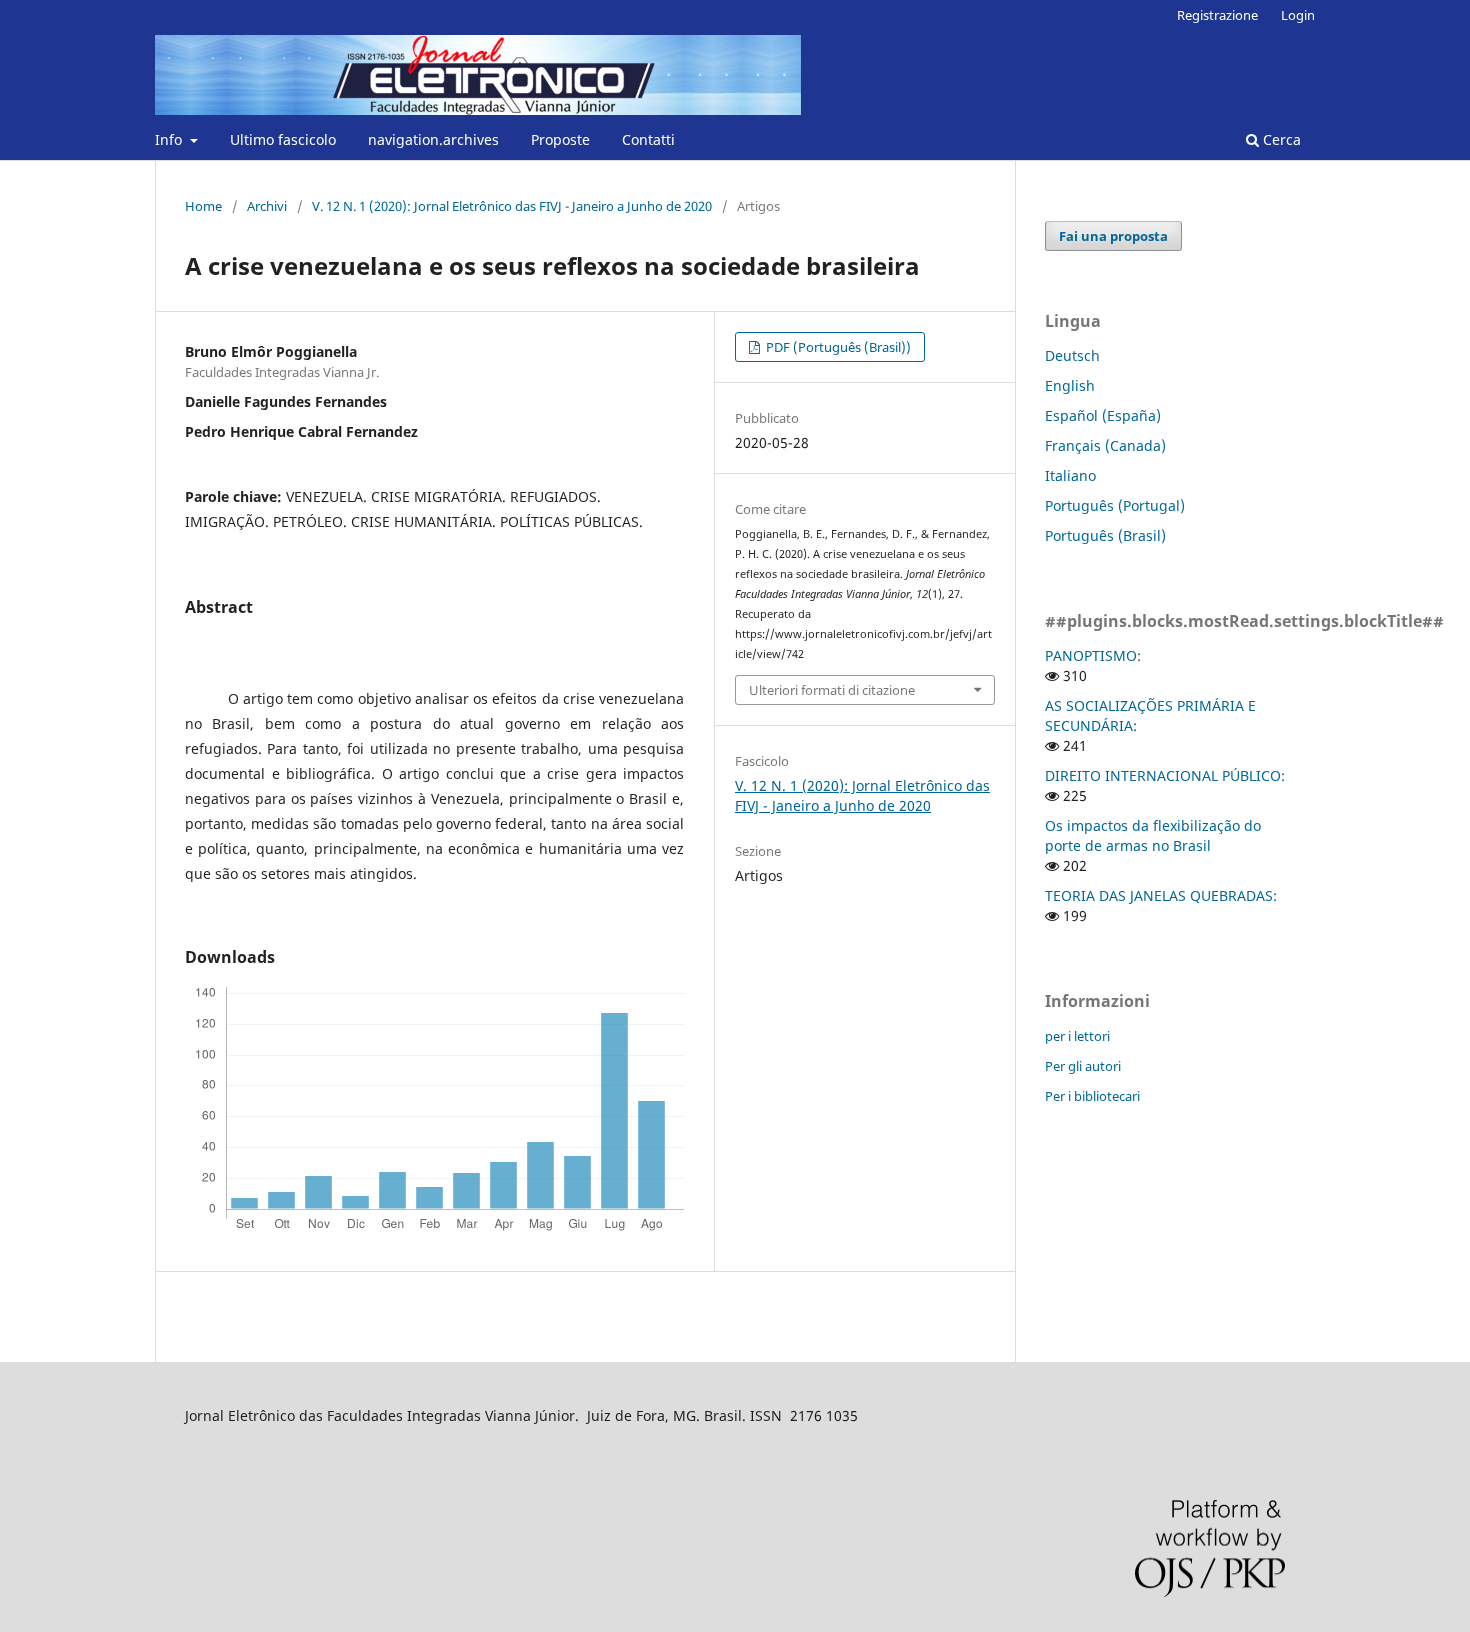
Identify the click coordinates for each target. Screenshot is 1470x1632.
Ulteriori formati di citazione (832, 690)
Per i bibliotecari (1092, 1096)
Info (170, 139)
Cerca (1280, 139)
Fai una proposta (1113, 236)
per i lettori (1077, 1036)
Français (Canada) (1105, 445)
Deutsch (1072, 355)
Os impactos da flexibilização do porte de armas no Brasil (1153, 835)
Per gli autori (1083, 1066)
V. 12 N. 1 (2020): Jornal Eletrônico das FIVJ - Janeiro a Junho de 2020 (512, 206)
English (1070, 385)
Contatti (648, 139)
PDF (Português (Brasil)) (837, 347)
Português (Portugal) (1115, 505)
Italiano (1070, 475)
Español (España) (1103, 415)
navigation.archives (433, 139)
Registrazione (1217, 15)
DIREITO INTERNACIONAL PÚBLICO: (1165, 775)
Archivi (267, 206)
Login (1298, 15)
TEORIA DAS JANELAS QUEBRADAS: (1161, 895)
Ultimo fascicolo (283, 139)
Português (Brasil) (1105, 535)
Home (203, 206)
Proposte (560, 139)
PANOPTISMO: (1093, 655)
